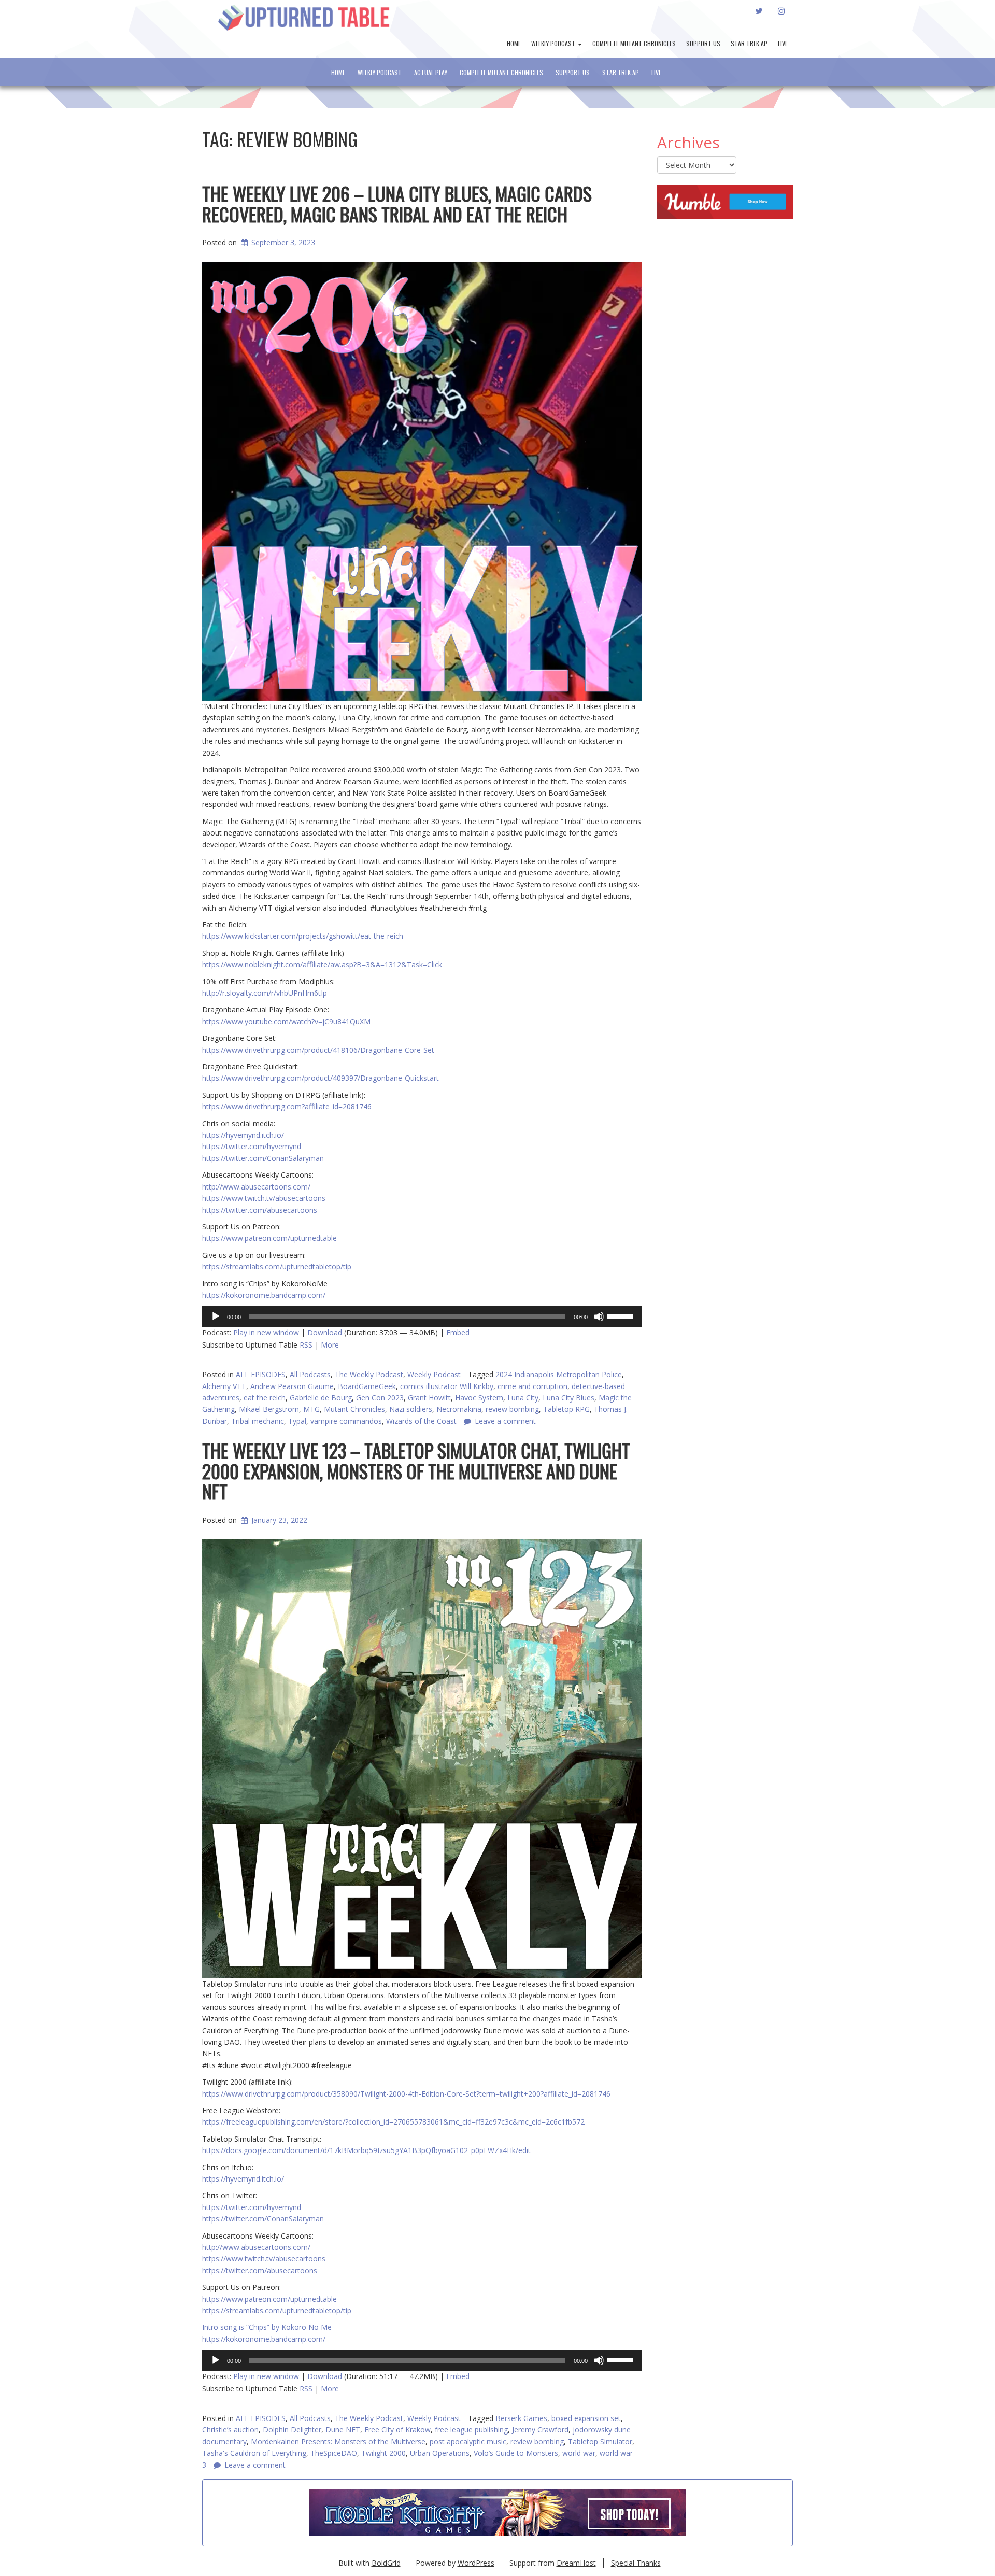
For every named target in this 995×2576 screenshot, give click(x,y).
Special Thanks (636, 2563)
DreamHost (576, 2563)
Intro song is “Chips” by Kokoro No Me (267, 2327)
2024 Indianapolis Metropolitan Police (559, 1374)
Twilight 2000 (383, 2453)
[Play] (216, 1317)
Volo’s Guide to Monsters (516, 2453)
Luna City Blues (568, 1398)
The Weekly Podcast (369, 1374)
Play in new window (266, 1332)
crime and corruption (532, 1386)
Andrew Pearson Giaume (292, 1386)
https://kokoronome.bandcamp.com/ (264, 2339)
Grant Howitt (429, 1398)
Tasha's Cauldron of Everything (254, 2453)
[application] (422, 1317)
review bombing (537, 2441)
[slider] (622, 1315)
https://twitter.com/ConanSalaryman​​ (263, 2219)
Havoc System (479, 1398)
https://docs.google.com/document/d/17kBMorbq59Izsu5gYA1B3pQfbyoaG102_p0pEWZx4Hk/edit (366, 2150)
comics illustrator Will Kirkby (447, 1386)
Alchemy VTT (224, 1386)
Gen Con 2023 (380, 1398)
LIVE (783, 43)
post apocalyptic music (468, 2441)
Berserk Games (521, 2418)
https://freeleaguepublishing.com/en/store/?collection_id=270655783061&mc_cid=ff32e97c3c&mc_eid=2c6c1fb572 (393, 2122)
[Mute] (599, 1317)
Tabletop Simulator (600, 2441)
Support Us (703, 43)
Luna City (523, 1398)
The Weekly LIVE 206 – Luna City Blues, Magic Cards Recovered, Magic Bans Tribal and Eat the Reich (397, 203)
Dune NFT (343, 2430)
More (330, 1345)
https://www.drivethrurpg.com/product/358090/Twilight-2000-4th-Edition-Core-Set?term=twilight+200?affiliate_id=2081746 (406, 2094)
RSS (306, 1345)
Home (514, 43)
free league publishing (471, 2430)
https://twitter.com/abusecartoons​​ (260, 2270)
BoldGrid (386, 2563)
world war (579, 2453)
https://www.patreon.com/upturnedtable (269, 2299)
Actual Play (431, 72)
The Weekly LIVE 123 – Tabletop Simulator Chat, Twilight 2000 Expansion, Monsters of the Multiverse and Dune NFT (416, 1470)
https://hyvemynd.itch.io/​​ (243, 2179)
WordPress (476, 2563)
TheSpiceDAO (334, 2453)
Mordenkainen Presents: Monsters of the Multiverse (338, 2441)
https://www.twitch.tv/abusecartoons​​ (264, 2259)
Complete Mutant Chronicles (634, 43)
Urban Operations (440, 2453)
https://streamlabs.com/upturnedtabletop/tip (277, 2310)
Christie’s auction (230, 2430)
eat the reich (265, 1398)
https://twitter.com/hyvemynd (252, 2207)
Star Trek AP (749, 43)
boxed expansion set (586, 2418)
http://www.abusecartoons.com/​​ (256, 2247)
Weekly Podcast (554, 43)
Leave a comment (255, 2465)
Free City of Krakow (397, 2430)
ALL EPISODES (261, 1374)
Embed (458, 1332)
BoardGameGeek (367, 1386)
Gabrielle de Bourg (321, 1398)
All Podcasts (310, 1374)
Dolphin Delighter (292, 2430)
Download (325, 1332)
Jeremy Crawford (540, 2430)
